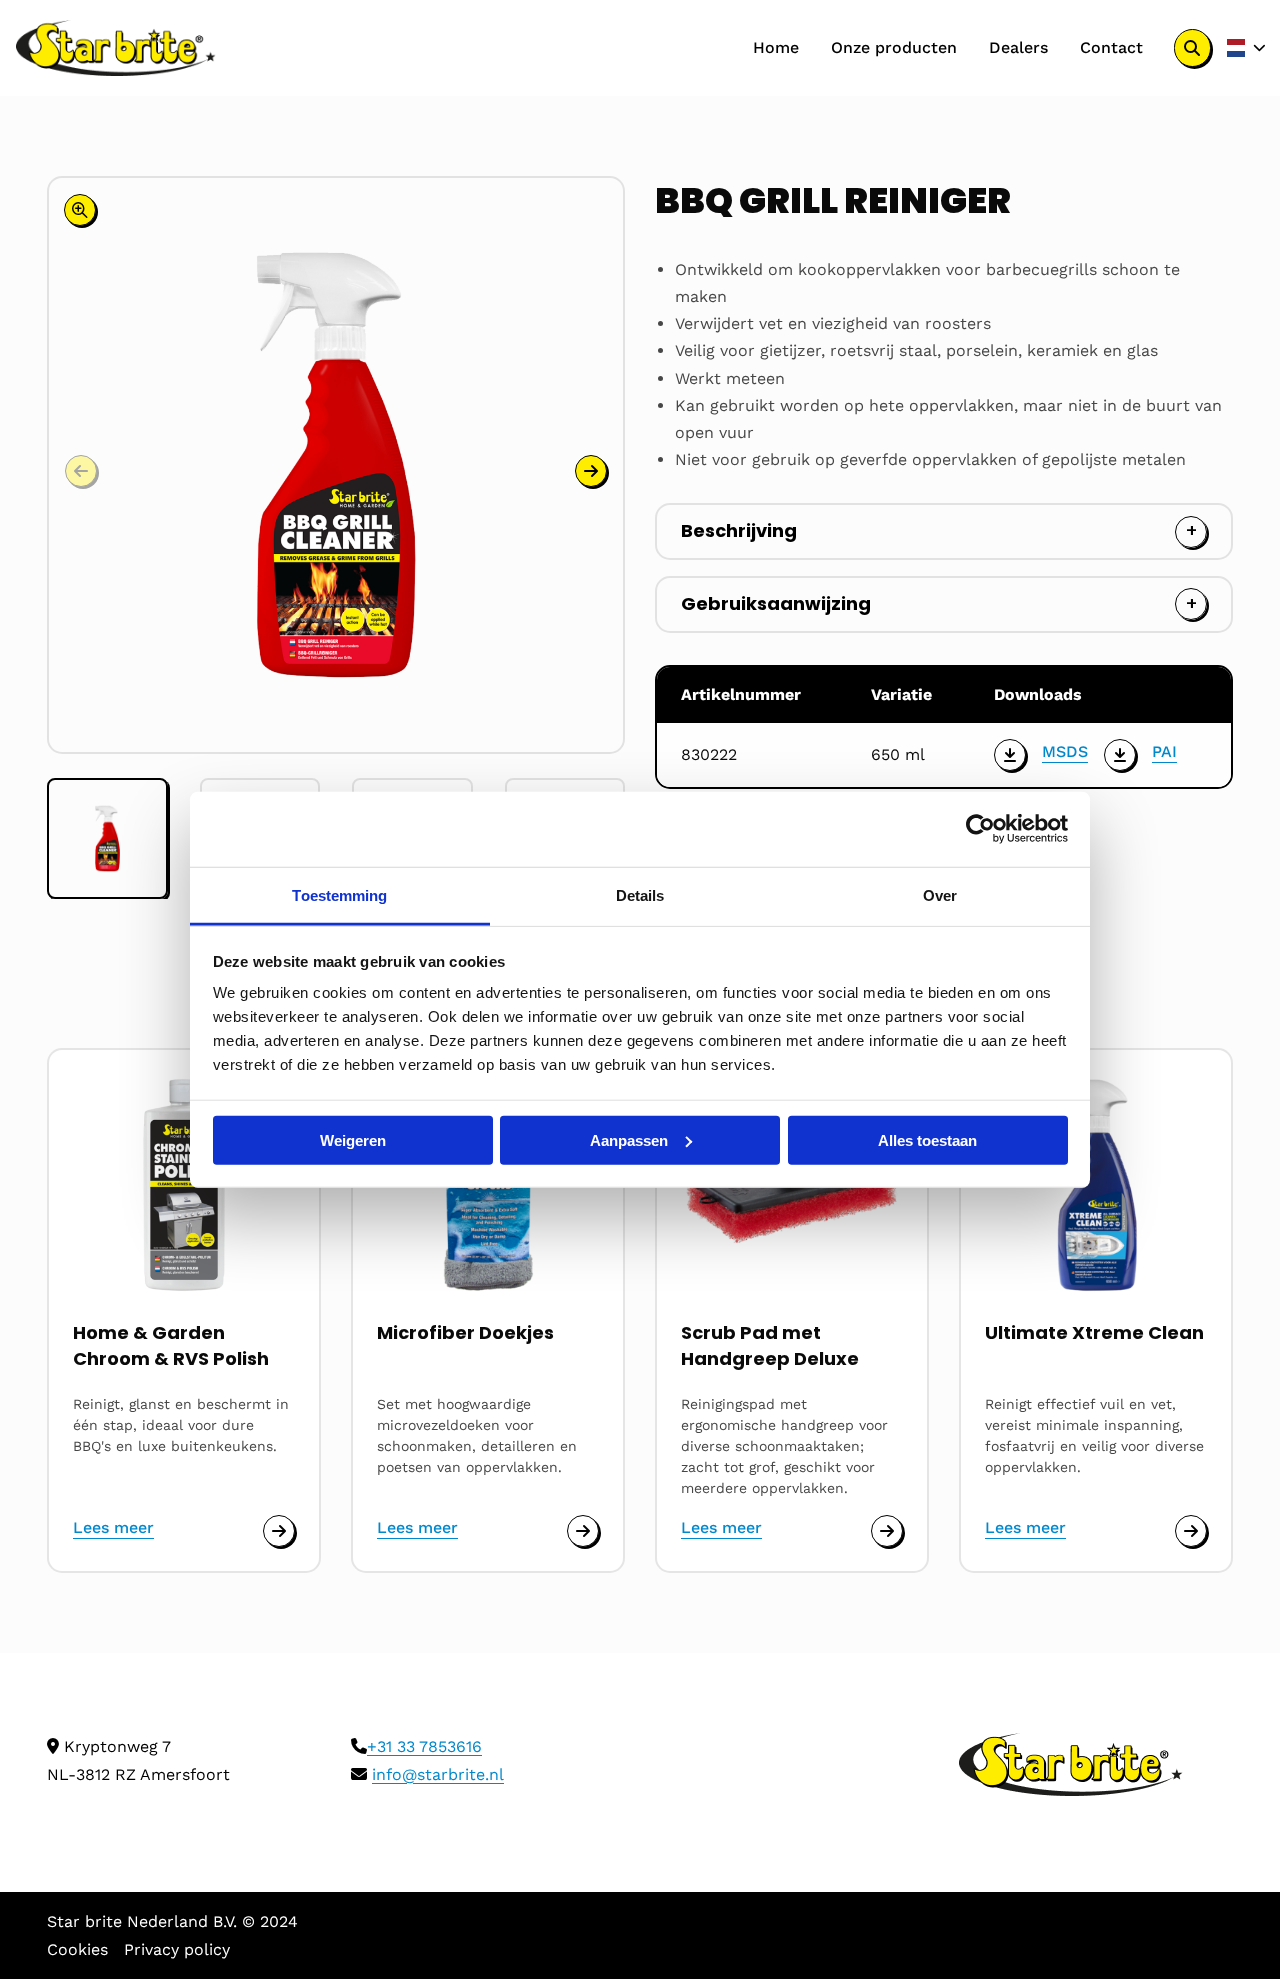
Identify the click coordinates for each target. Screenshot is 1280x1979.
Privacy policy (177, 1949)
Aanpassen (629, 1139)
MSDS (1065, 751)
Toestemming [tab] (339, 894)
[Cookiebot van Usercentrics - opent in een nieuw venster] (980, 829)
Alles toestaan (927, 1139)
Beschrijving (739, 530)
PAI (1164, 751)
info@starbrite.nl (438, 1774)
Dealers (1018, 47)
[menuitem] (776, 48)
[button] (591, 471)
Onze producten (894, 47)
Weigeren (353, 1139)
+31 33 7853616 (424, 1746)
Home (776, 47)
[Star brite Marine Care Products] (116, 48)
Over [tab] (940, 894)
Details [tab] (640, 894)
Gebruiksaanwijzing (776, 603)
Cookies (77, 1949)
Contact (1111, 47)
